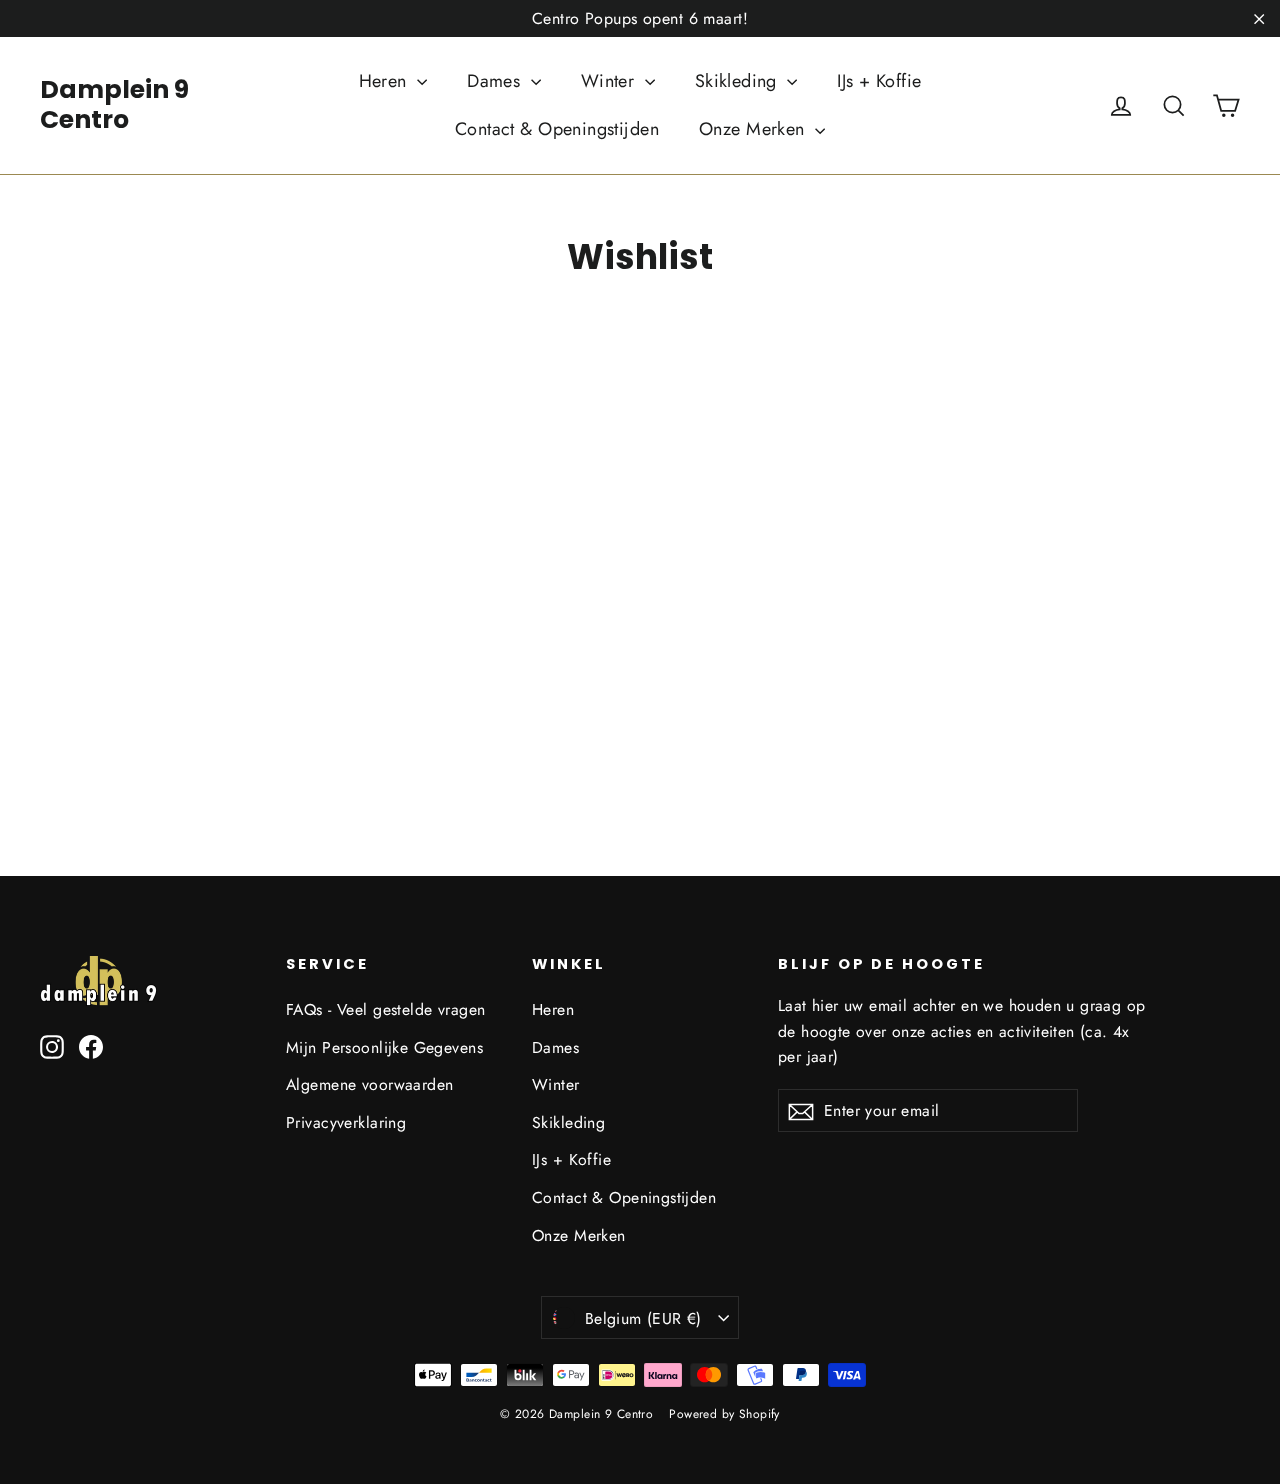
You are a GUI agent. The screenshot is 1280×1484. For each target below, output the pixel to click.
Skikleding (739, 81)
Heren (386, 81)
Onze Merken (754, 129)
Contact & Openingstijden (557, 129)
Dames (496, 81)
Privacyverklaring (346, 1122)
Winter (610, 81)
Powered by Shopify (724, 1414)
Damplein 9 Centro (114, 104)
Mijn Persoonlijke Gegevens (384, 1047)
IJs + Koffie (879, 81)
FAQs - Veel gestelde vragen (385, 1009)
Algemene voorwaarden (370, 1084)
